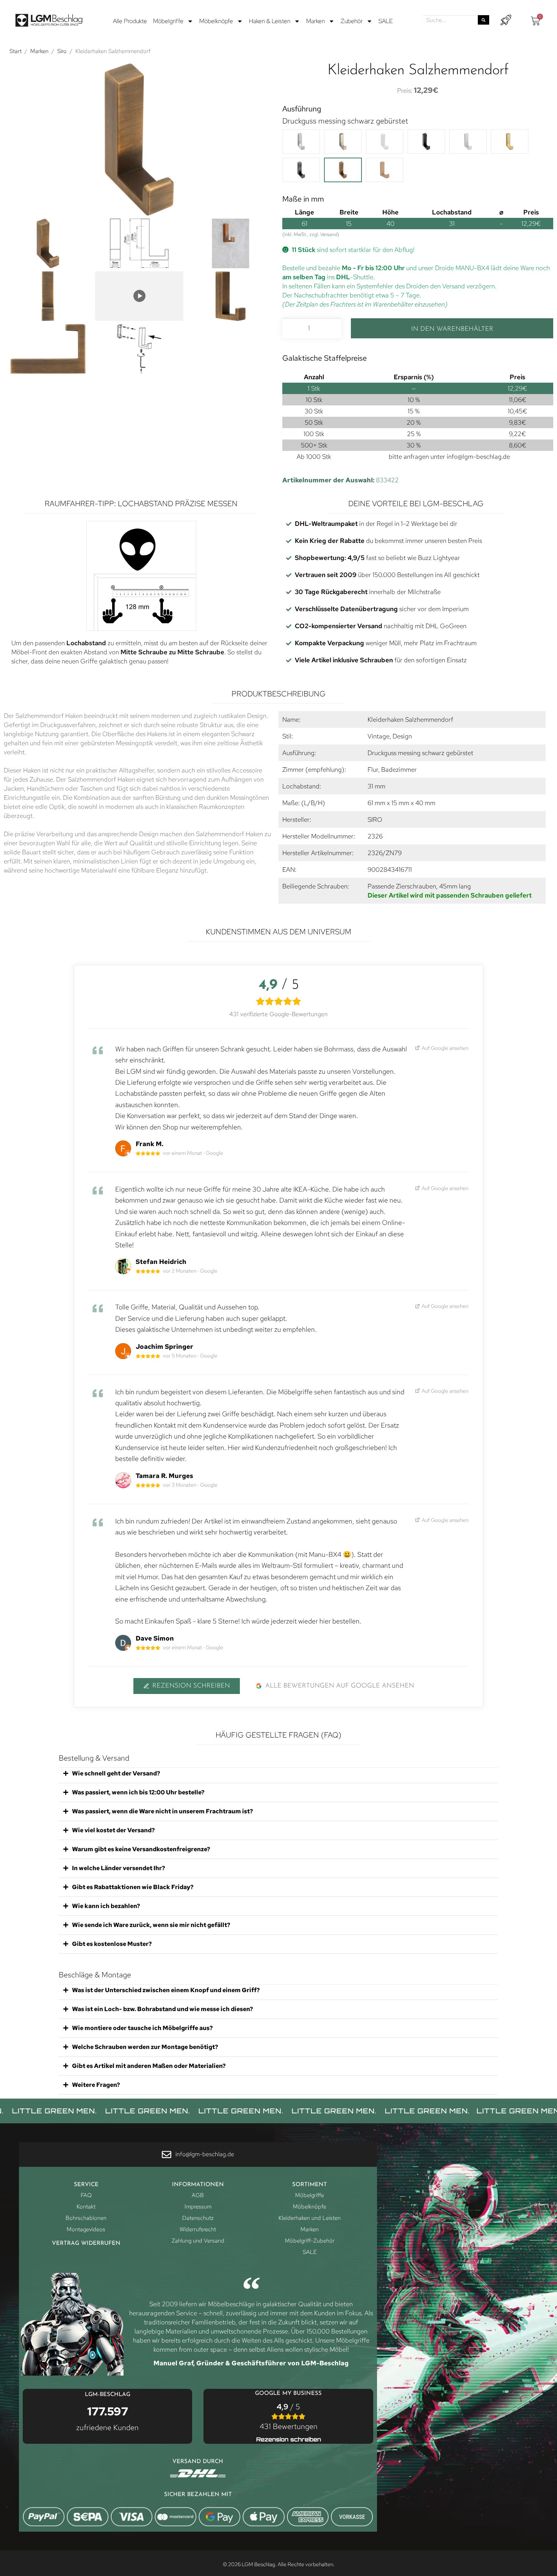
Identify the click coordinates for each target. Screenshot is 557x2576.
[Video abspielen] (139, 296)
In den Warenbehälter (452, 329)
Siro (62, 51)
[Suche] (483, 20)
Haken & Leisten (270, 21)
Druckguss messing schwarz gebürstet (345, 121)
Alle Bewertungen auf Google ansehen (340, 1686)
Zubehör (352, 21)
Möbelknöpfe (216, 21)
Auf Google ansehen (445, 1048)
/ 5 (289, 2416)
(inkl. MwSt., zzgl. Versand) (311, 234)
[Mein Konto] (506, 20)
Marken (315, 21)
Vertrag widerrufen (86, 2244)
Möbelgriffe (168, 21)
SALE (386, 21)
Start (16, 51)
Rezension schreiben (191, 1686)
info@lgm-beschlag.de (478, 457)
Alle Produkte (130, 21)
